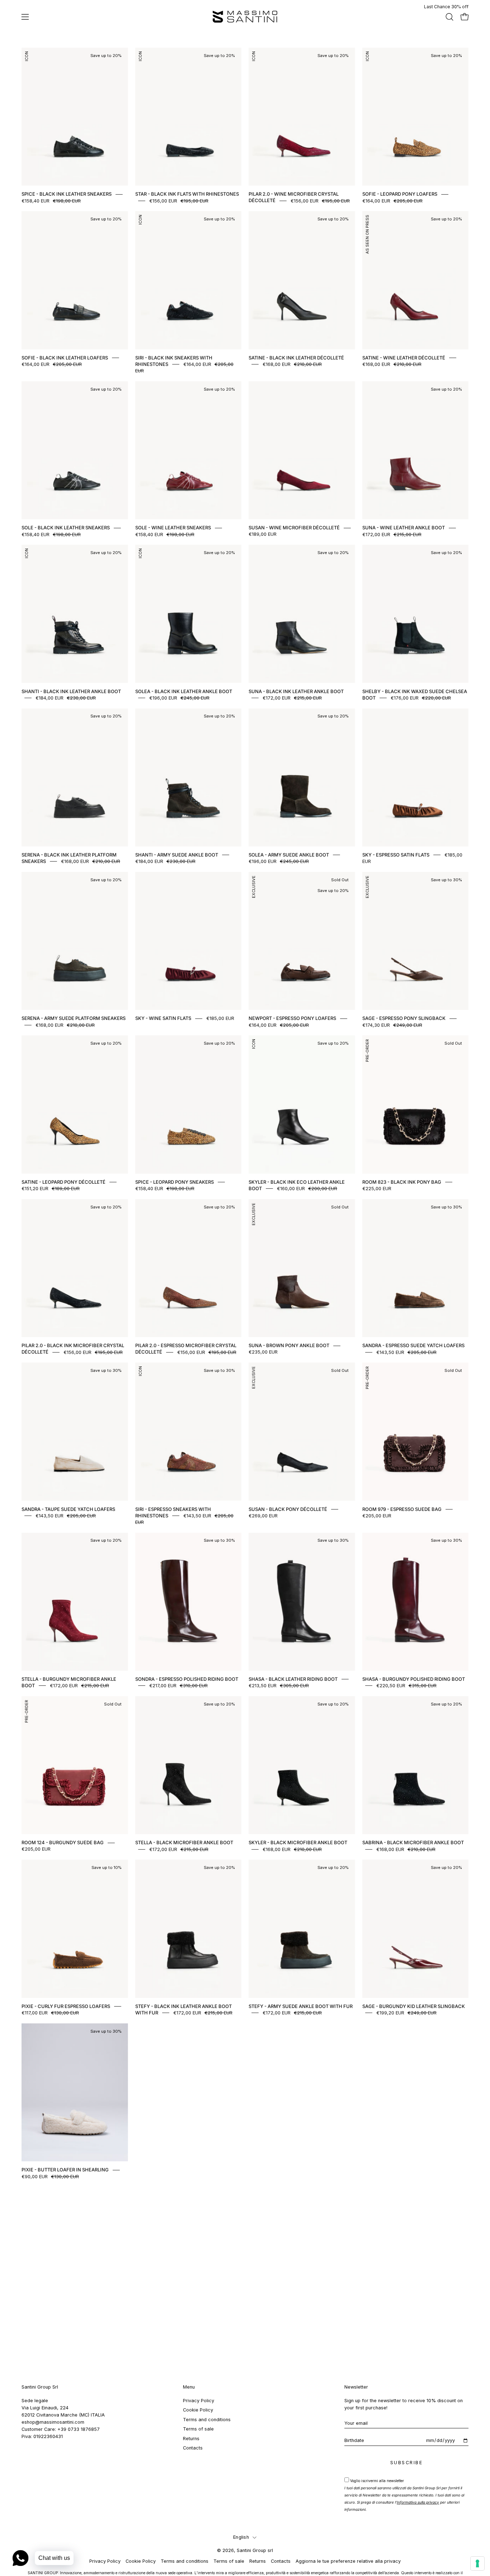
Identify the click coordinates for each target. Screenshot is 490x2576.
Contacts (193, 2448)
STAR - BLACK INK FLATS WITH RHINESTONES (187, 194)
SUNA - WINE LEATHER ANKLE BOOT (404, 528)
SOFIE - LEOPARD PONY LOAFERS (400, 194)
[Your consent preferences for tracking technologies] (477, 2563)
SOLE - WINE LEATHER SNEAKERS (173, 528)
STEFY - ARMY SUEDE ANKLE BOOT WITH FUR (301, 2006)
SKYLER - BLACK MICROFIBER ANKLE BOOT (298, 1843)
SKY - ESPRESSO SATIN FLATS (396, 855)
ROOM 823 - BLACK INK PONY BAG (402, 1182)
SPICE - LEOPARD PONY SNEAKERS (175, 1182)
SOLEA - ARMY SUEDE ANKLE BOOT (289, 855)
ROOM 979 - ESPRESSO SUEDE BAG (402, 1509)
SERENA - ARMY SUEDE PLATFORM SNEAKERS (74, 1019)
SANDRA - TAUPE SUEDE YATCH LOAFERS (68, 1509)
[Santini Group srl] (245, 17)
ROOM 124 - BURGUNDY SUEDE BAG (63, 1843)
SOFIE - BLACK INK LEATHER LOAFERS (65, 358)
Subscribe (407, 2463)
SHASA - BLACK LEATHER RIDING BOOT (293, 1679)
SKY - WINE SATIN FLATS (163, 1019)
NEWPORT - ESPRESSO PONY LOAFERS (292, 1019)
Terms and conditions (207, 2420)
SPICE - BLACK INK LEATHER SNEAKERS (67, 194)
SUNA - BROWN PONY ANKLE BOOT (289, 1346)
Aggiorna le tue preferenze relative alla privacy (348, 2561)
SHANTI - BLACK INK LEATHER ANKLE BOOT (71, 691)
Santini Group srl (255, 2550)
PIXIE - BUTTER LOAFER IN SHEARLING (65, 2170)
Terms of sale (198, 2429)
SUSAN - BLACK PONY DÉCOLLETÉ (288, 1509)
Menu (189, 2387)
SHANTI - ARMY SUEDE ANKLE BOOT (177, 855)
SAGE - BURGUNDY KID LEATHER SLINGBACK (414, 2006)
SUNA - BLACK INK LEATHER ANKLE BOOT (296, 691)
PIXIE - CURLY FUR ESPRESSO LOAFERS (66, 2006)
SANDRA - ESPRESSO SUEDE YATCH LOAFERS (413, 1346)
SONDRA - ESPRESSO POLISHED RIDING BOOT (187, 1679)
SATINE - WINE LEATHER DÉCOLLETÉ (404, 358)
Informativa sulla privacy (418, 2502)
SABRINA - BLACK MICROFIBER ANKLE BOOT (413, 1843)
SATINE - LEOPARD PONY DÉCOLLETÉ (63, 1182)
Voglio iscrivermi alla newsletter (404, 2495)
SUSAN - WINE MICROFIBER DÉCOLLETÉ (294, 528)
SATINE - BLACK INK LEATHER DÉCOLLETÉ (296, 358)
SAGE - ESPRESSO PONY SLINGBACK (404, 1019)
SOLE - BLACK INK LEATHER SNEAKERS (66, 528)
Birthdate (354, 2440)
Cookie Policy (198, 2410)
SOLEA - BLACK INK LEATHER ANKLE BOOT (184, 691)
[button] (449, 17)
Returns (191, 2438)
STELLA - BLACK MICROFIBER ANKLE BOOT (184, 1843)
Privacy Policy (199, 2401)
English (241, 2537)
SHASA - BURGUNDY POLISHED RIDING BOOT (414, 1679)
